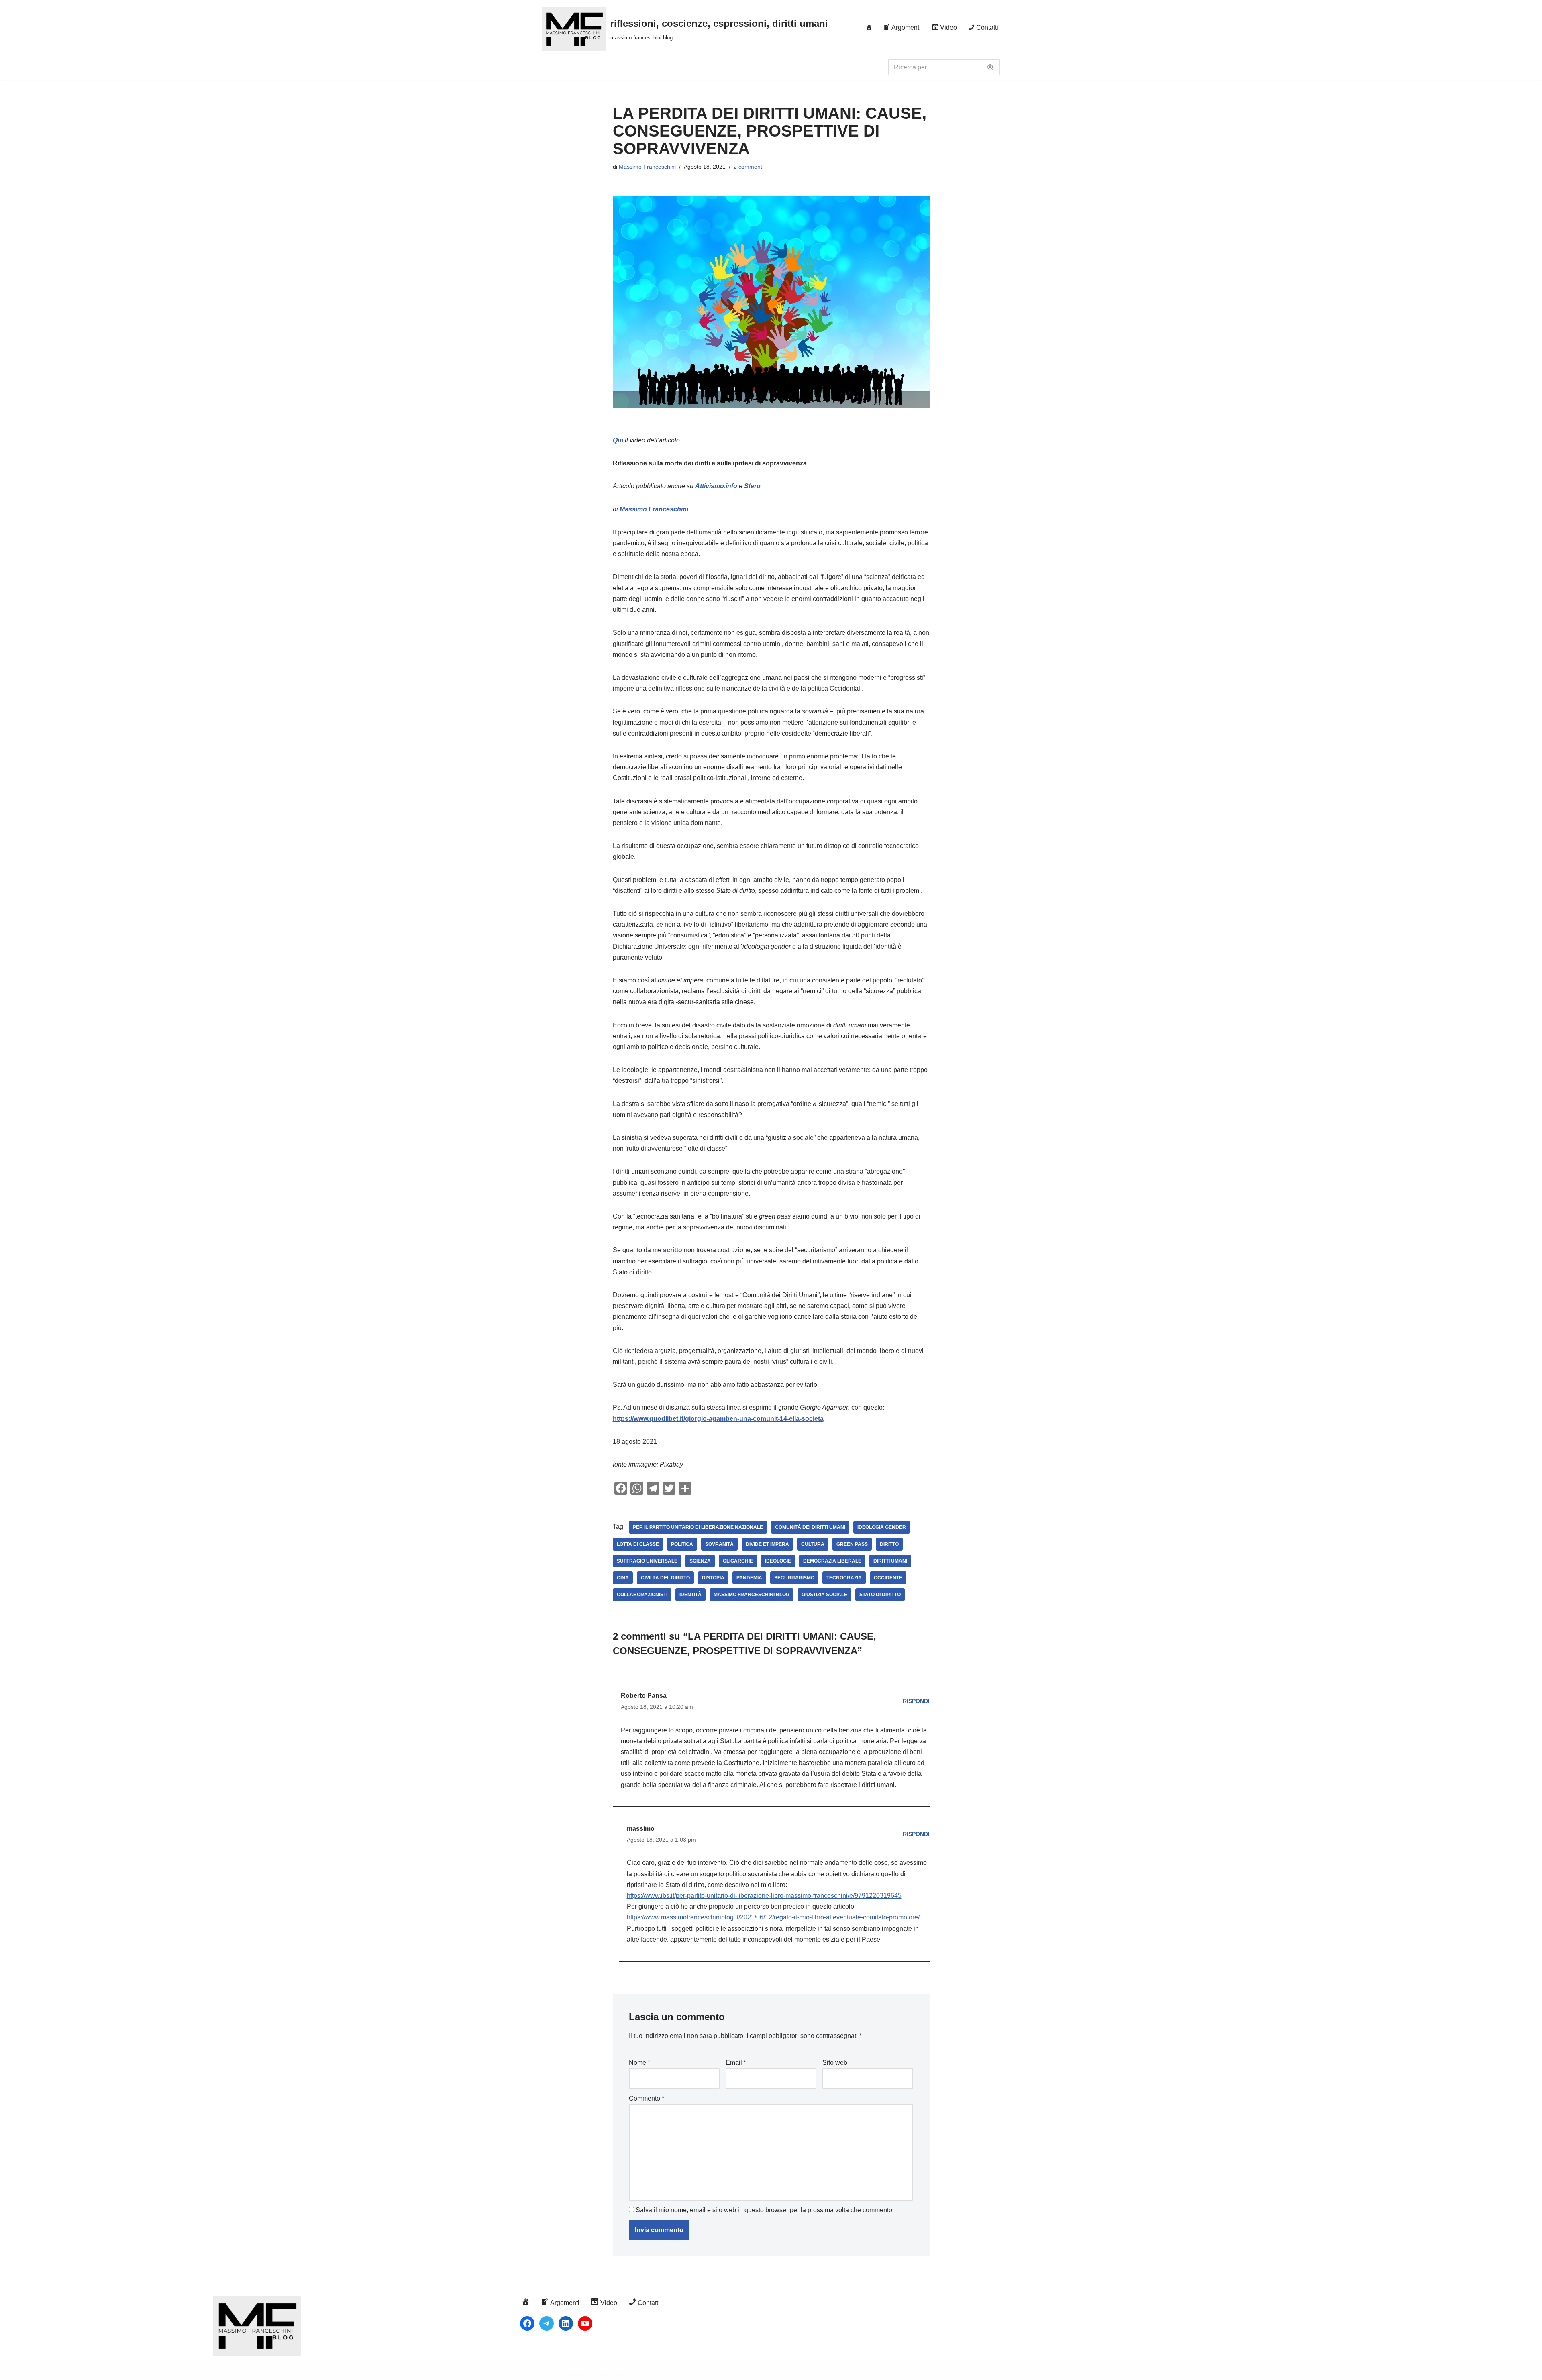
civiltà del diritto (665, 1578)
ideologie (778, 1561)
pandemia (749, 1578)
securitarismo (794, 1578)
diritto (889, 1544)
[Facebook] (527, 2323)
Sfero (752, 486)
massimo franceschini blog (752, 1595)
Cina (623, 1578)
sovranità (719, 1544)
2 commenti (749, 167)
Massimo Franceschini (647, 167)
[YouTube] (585, 2323)
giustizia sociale (824, 1595)
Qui (618, 440)
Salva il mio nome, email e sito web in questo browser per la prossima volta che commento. (765, 2210)
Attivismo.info (716, 486)
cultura (813, 1544)
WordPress (614, 2370)
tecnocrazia (844, 1578)
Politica (682, 1544)
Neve (550, 2370)
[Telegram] (547, 2323)
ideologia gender (882, 1527)
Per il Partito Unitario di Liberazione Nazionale (698, 1527)
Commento (647, 2098)
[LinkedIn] (566, 2323)
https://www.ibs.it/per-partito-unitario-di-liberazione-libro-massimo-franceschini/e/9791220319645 (764, 1896)
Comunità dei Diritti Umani (810, 1527)
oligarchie (738, 1561)
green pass (852, 1544)
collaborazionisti (642, 1595)
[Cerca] (991, 67)
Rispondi (916, 1701)
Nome (639, 2063)
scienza (700, 1561)
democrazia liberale (832, 1561)
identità (690, 1595)
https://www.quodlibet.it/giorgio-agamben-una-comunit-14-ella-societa (718, 1419)
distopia (713, 1578)
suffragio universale (647, 1561)
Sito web (835, 2063)
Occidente (888, 1578)
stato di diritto (880, 1595)
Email (736, 2063)
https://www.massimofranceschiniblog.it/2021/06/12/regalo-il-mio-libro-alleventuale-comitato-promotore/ (773, 1917)
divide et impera (767, 1544)
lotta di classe (638, 1544)
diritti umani (890, 1561)
